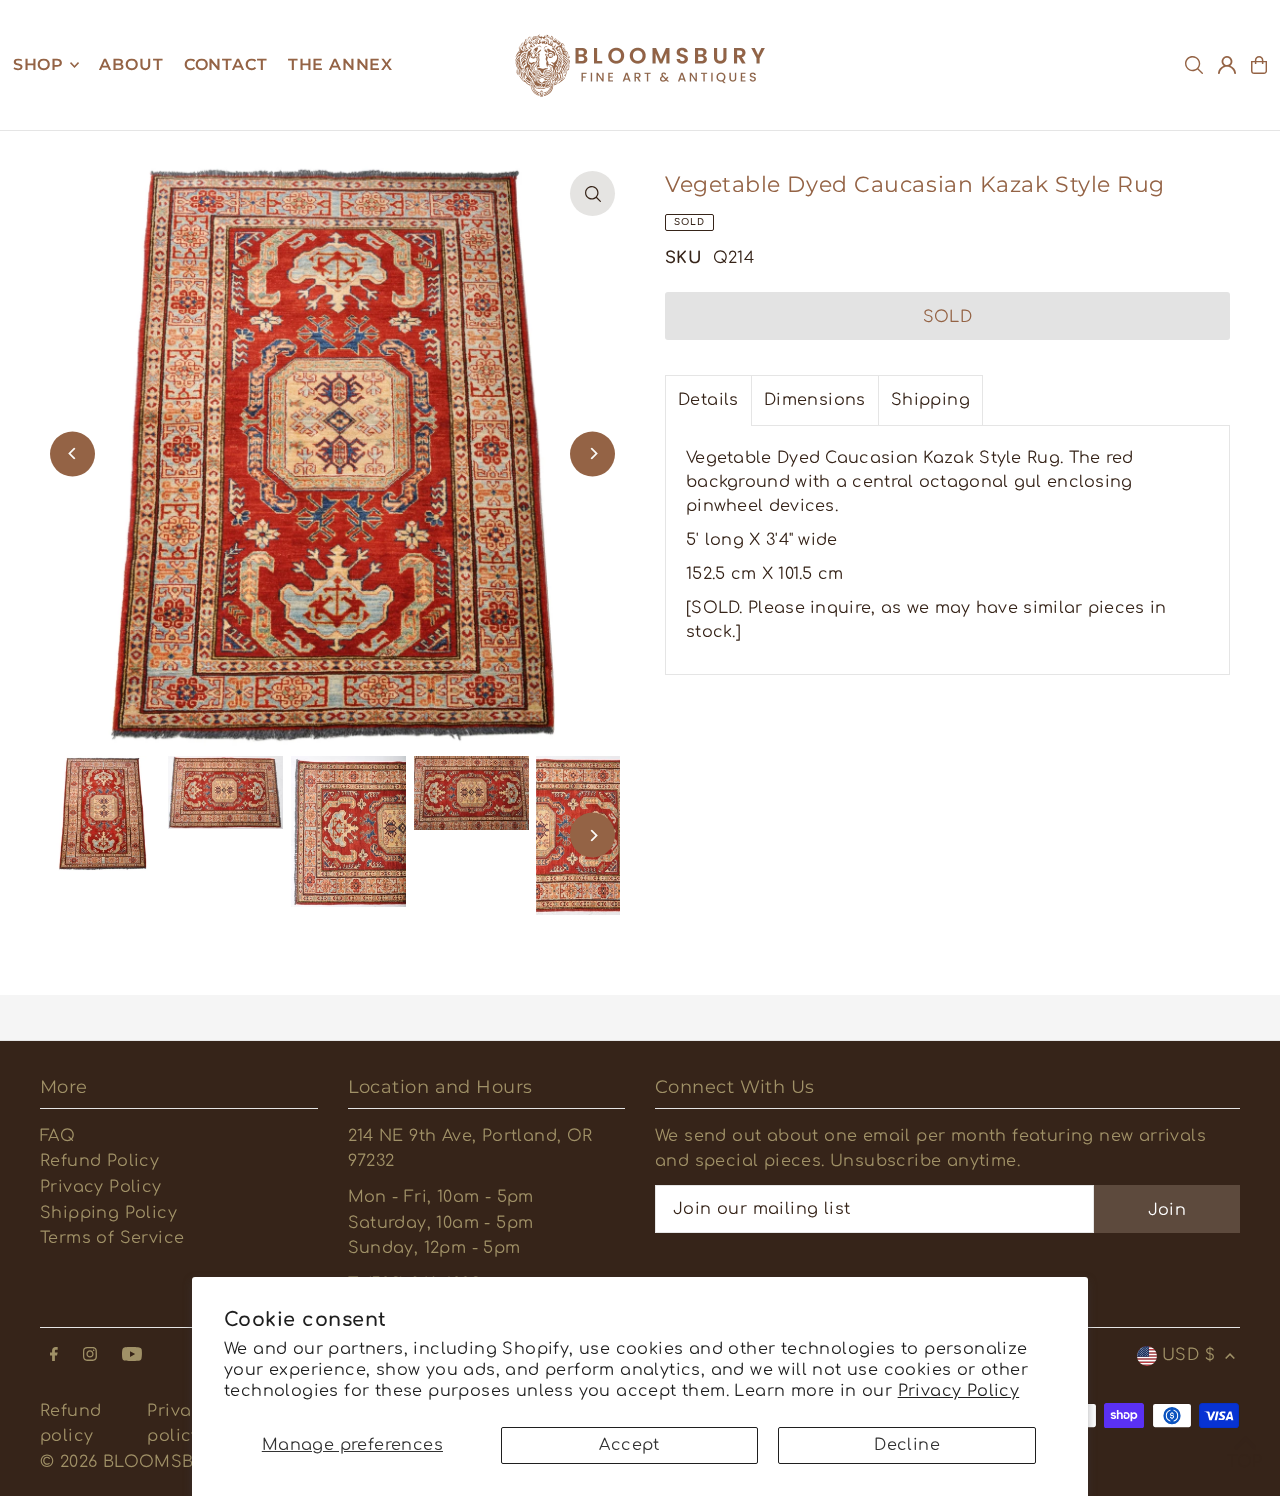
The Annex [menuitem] (340, 64)
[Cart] (1259, 65)
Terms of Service (112, 1238)
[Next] (592, 453)
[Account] (1227, 65)
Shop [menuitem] (38, 64)
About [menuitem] (131, 64)
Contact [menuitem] (226, 64)
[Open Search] (1194, 65)
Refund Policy (99, 1161)
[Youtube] (132, 1355)
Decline (907, 1445)
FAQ (57, 1136)
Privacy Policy (959, 1391)
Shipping (930, 400)
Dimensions (815, 400)
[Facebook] (54, 1355)
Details (708, 400)
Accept (629, 1445)
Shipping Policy (108, 1213)
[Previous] (72, 453)
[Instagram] (90, 1355)
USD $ (1188, 1355)
